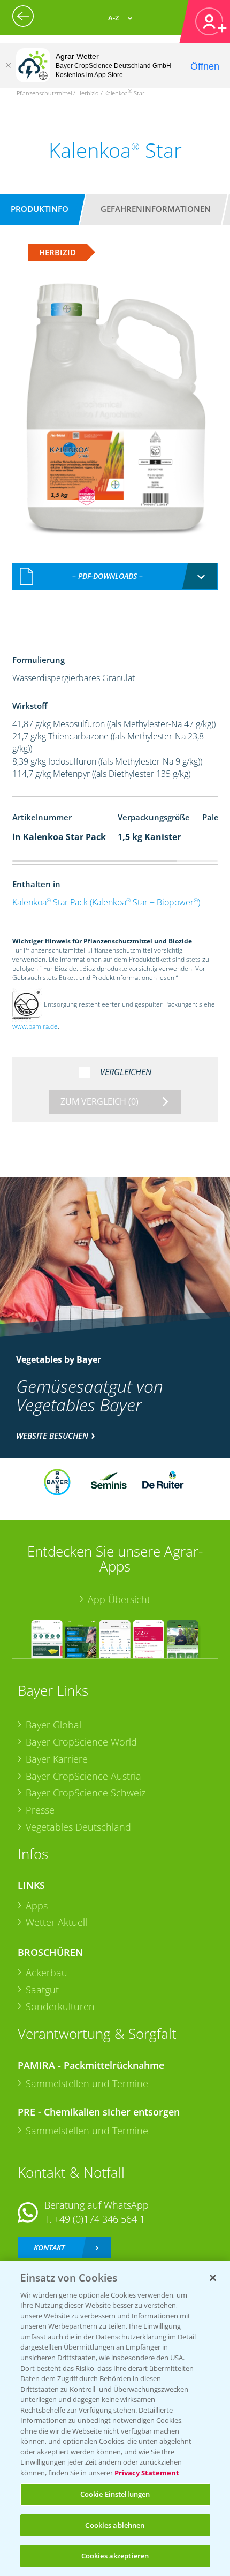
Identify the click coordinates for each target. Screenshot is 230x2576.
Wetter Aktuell (56, 1922)
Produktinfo (40, 209)
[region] (115, 2418)
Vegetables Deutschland (78, 1827)
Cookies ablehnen (115, 2525)
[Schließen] (8, 65)
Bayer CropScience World (81, 1742)
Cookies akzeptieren (115, 2556)
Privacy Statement (147, 2473)
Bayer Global (53, 1725)
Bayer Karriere (57, 1759)
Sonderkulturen (60, 2006)
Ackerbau (47, 1973)
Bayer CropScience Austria (83, 1776)
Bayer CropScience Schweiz (86, 1793)
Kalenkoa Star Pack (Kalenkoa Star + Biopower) (106, 902)
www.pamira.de (35, 1026)
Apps (37, 1906)
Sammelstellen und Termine (87, 2083)
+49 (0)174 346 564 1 (99, 2219)
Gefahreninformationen (156, 209)
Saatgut (42, 1990)
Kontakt (49, 2248)
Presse (40, 1810)
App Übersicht (119, 1599)
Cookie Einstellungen (115, 2494)
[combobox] (115, 576)
